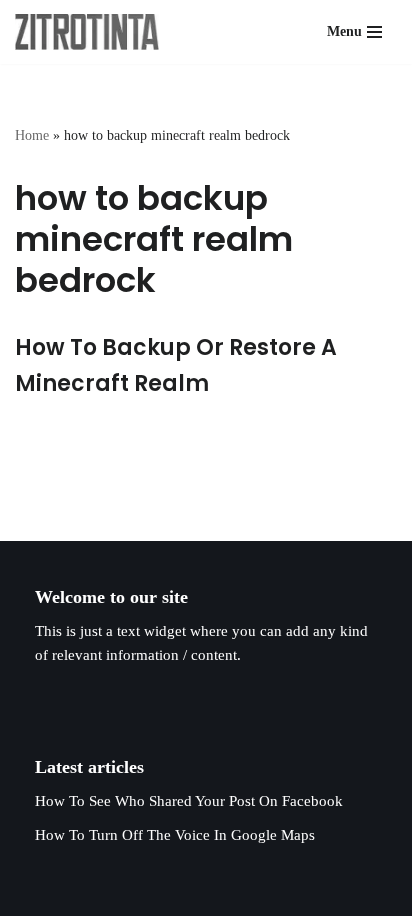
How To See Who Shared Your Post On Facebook (189, 801)
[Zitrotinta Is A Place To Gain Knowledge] (92, 32)
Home (32, 135)
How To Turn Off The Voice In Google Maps (175, 835)
